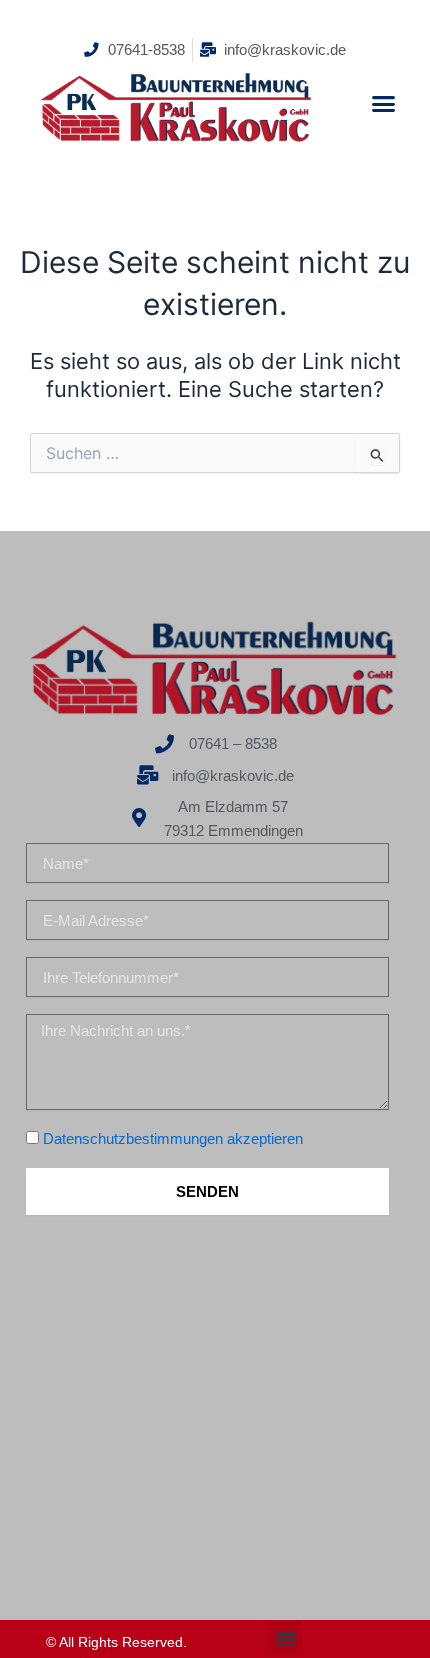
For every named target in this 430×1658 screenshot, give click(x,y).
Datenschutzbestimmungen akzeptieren (173, 1138)
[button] (383, 103)
